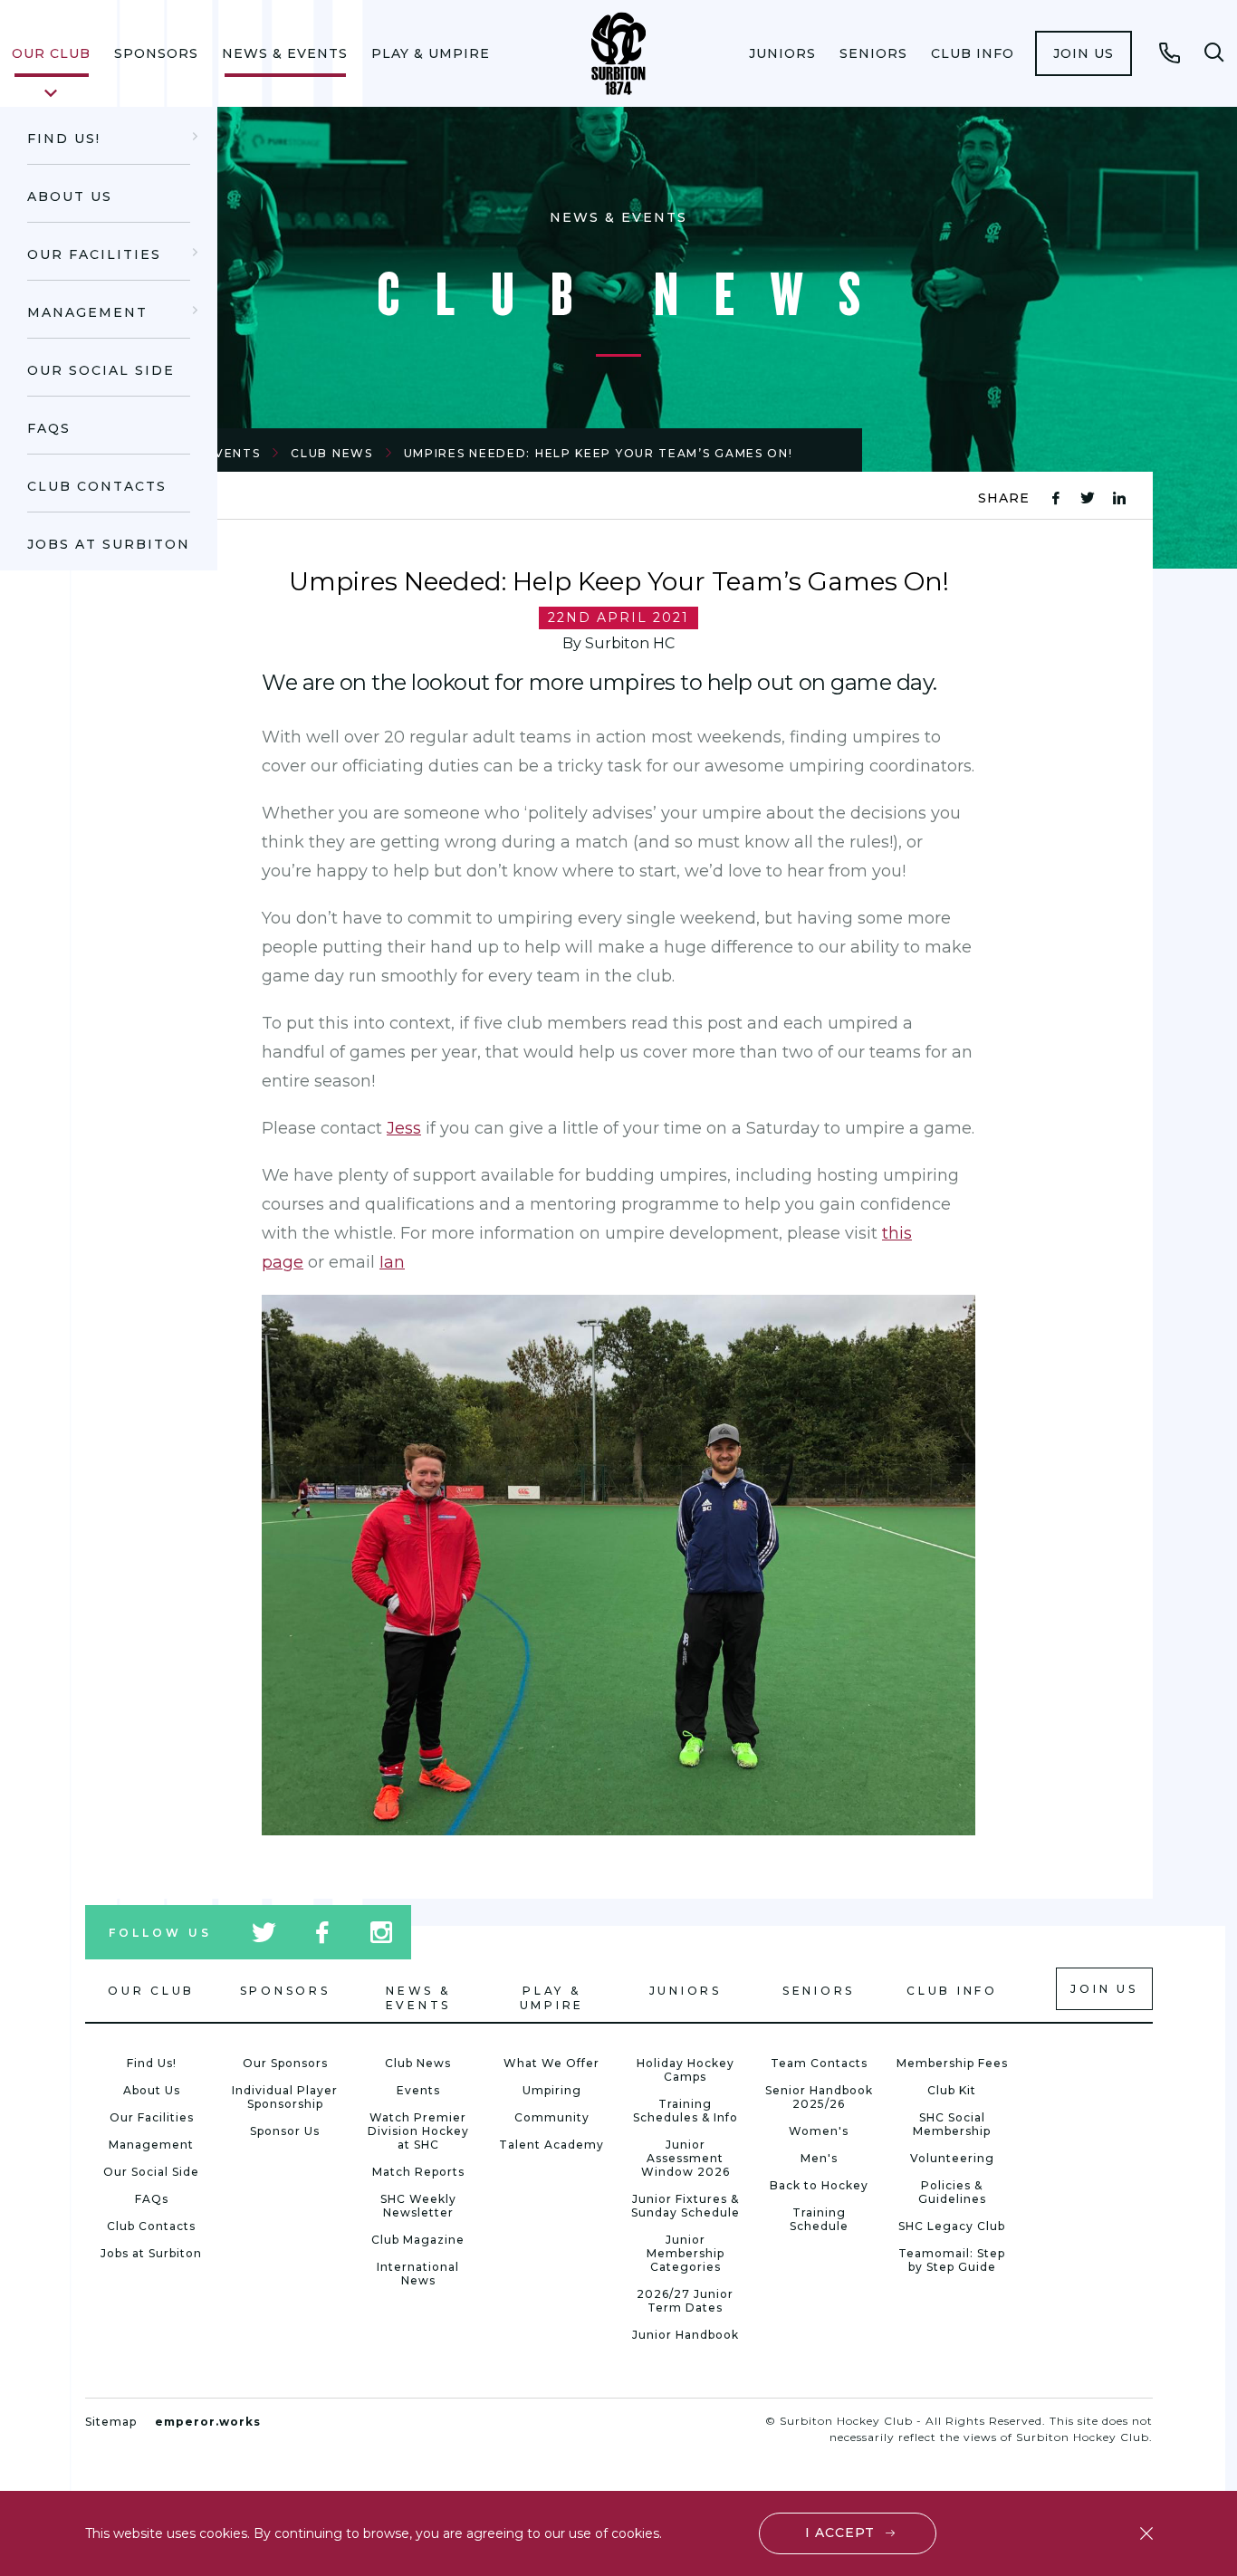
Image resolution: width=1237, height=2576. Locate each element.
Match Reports (418, 2172)
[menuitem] (51, 53)
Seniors (873, 53)
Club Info (973, 53)
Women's (819, 2131)
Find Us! (64, 139)
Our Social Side (101, 370)
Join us (1084, 53)
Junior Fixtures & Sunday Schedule (686, 2206)
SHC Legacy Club (952, 2226)
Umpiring (552, 2090)
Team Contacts (819, 2063)
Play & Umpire (431, 53)
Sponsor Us (285, 2131)
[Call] (1170, 53)
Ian (392, 1262)
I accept (840, 2533)
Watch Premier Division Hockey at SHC (418, 2131)
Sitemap (111, 2422)
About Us (70, 196)
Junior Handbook (686, 2335)
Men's (819, 2158)
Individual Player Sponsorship (285, 2097)
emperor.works (208, 2422)
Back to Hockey (819, 2185)
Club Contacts (97, 486)
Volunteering (952, 2158)
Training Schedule (819, 2219)
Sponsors (156, 53)
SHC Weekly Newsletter (418, 2206)
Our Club (51, 53)
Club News (331, 453)
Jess (404, 1128)
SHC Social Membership (952, 2124)
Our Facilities (94, 254)
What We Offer (551, 2063)
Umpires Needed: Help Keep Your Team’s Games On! (599, 453)
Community (552, 2117)
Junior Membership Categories (686, 2253)
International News (418, 2274)
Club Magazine (418, 2240)
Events (418, 2090)
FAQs (49, 428)
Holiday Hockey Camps (686, 2070)
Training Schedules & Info (686, 2111)
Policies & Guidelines (952, 2192)
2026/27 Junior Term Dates (685, 2301)
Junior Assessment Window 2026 (686, 2158)
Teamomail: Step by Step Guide (952, 2260)
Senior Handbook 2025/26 (819, 2097)
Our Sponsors (285, 2063)
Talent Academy (551, 2145)
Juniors (782, 53)
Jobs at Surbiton (109, 544)
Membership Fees (952, 2063)
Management (87, 312)
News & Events (285, 53)
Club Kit (952, 2090)
